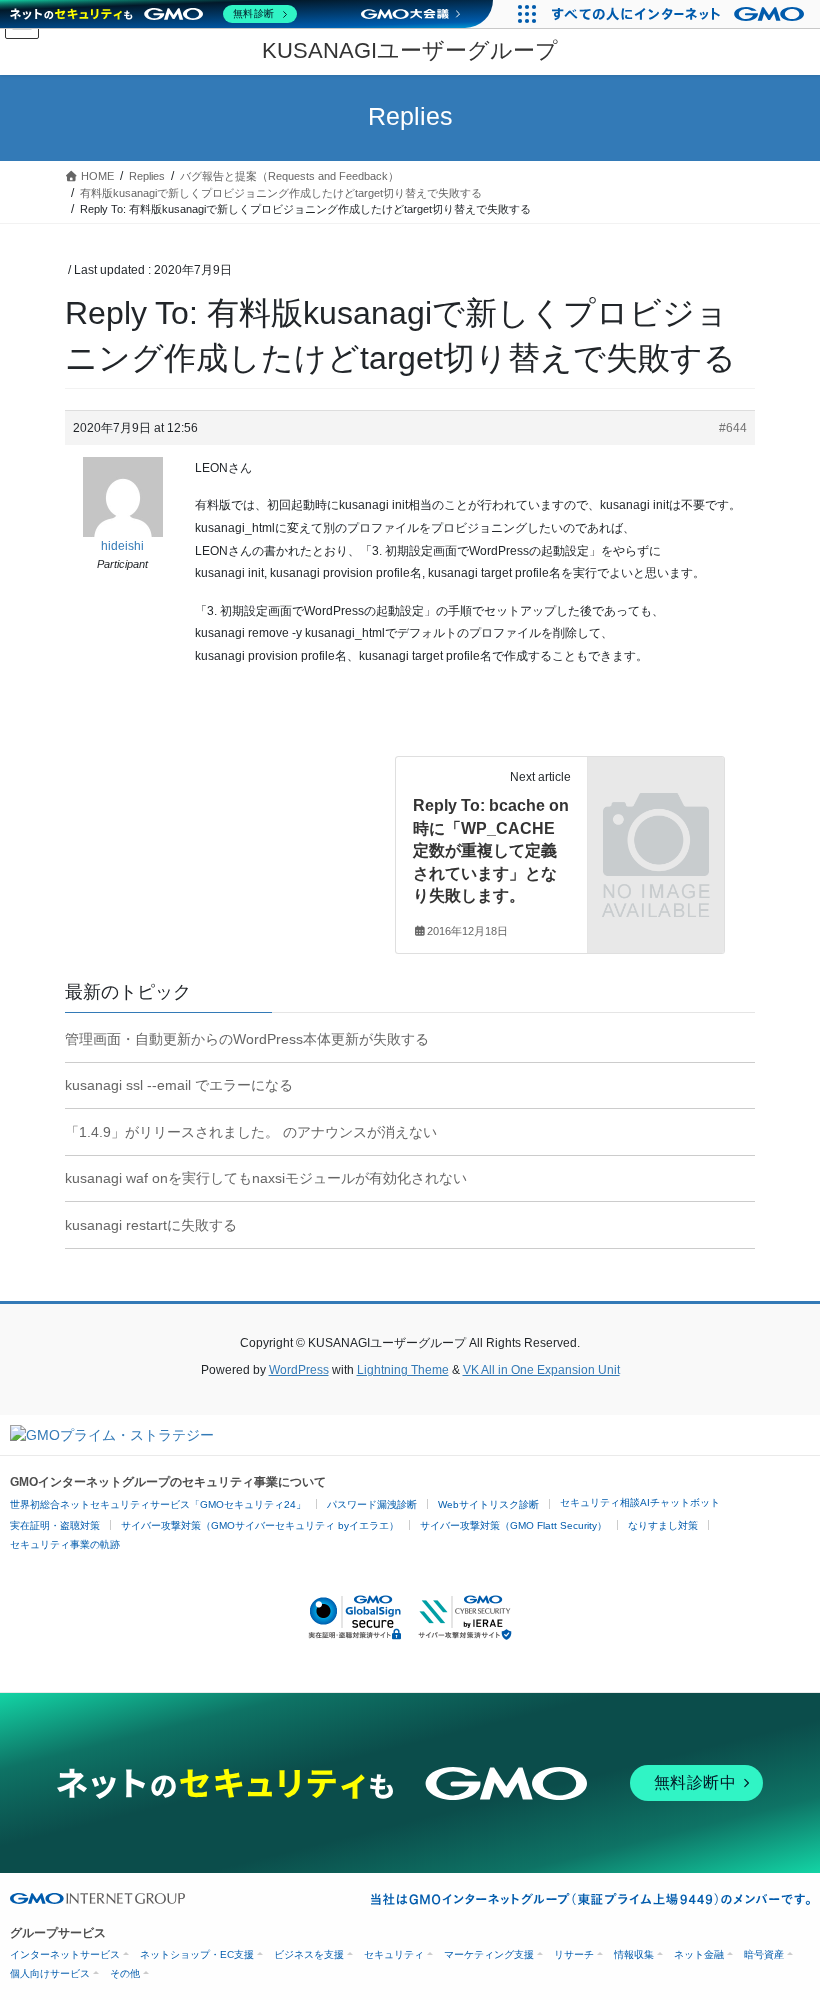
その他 (125, 1973)
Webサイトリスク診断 (488, 1504)
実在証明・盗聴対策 (55, 1525)
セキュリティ (394, 1954)
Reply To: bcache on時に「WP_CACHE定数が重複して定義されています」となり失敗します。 (491, 850)
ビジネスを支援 (309, 1954)
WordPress (299, 1370)
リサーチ (574, 1954)
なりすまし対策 (663, 1525)
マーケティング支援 (489, 1954)
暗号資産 (764, 1954)
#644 (733, 428)
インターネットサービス (65, 1954)
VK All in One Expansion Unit (541, 1370)
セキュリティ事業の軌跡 (65, 1544)
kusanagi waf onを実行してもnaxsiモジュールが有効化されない (266, 1178)
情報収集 (634, 1954)
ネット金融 (699, 1954)
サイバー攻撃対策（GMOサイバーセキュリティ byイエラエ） (260, 1525)
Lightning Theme (403, 1370)
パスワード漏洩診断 (372, 1504)
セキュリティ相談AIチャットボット (640, 1502)
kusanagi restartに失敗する (151, 1225)
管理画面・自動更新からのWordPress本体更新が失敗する (247, 1039)
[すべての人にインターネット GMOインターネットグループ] (680, 14)
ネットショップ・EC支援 (197, 1954)
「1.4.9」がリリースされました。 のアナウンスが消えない (251, 1132)
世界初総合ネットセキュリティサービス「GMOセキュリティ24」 (158, 1504)
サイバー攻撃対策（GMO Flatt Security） (513, 1525)
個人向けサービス (50, 1973)
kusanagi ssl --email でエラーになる (179, 1085)
